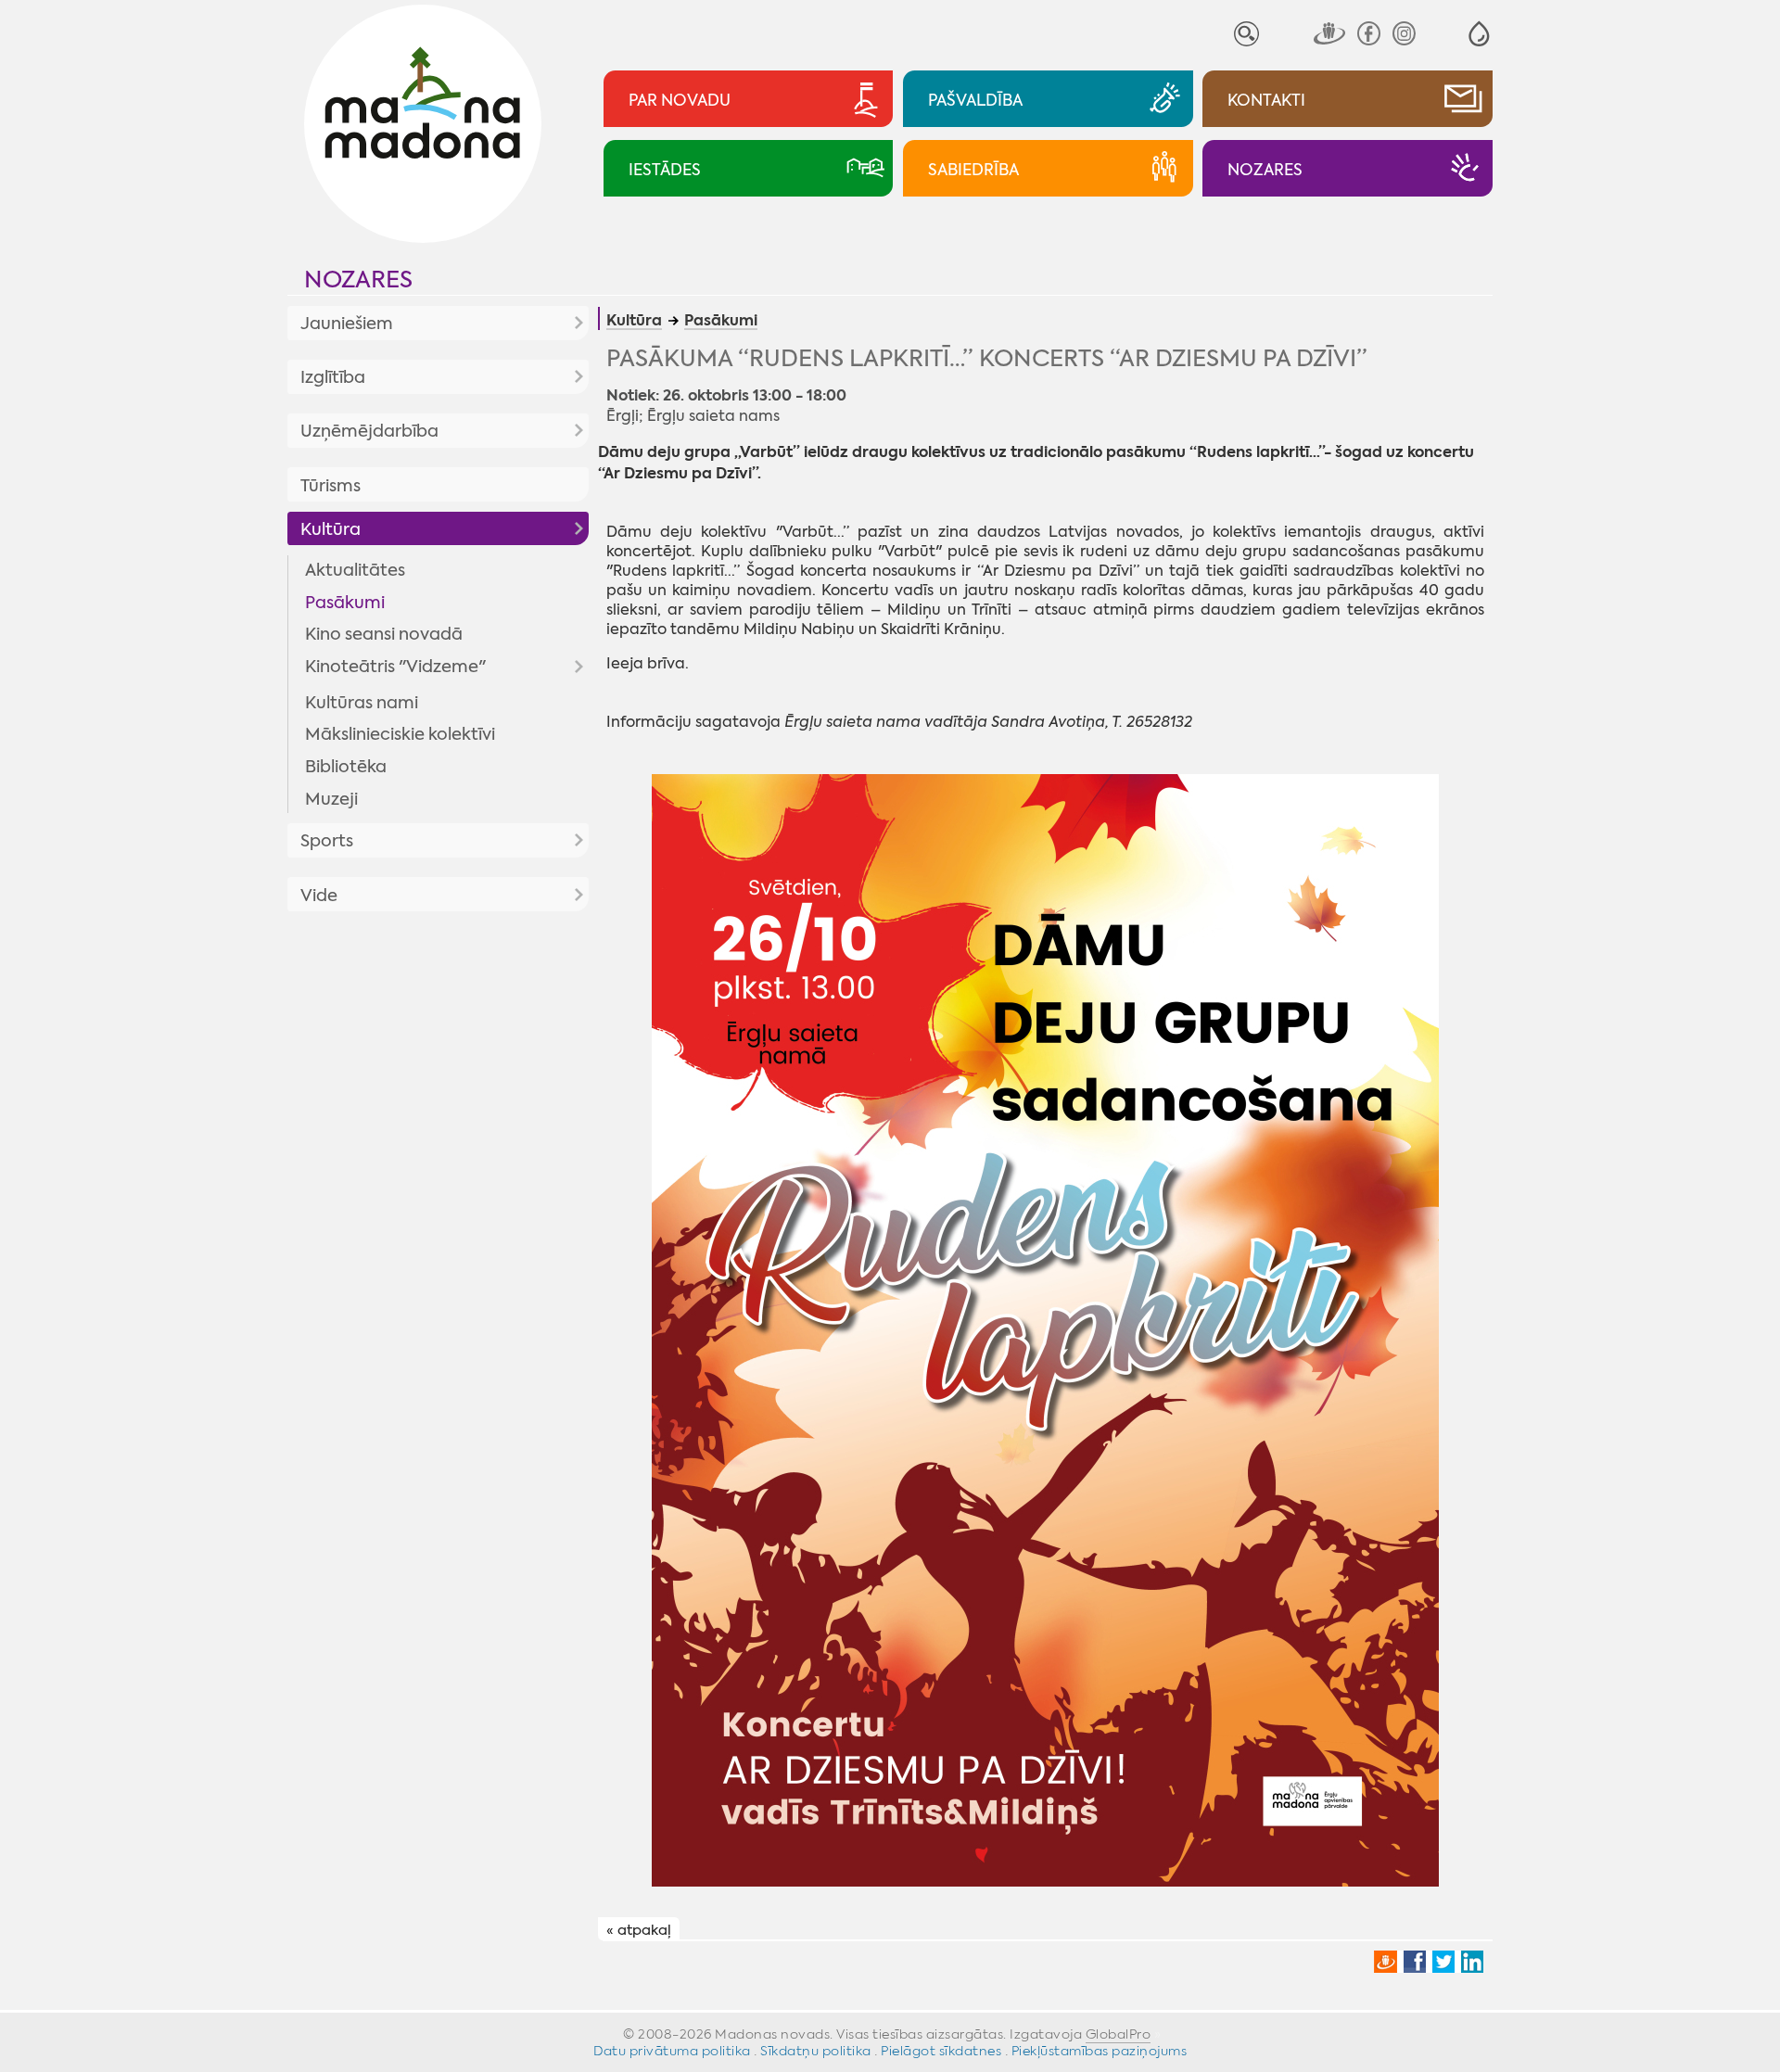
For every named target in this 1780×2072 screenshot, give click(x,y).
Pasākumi (345, 603)
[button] (1479, 34)
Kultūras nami (362, 703)
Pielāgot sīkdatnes (941, 2051)
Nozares (358, 280)
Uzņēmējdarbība (369, 431)
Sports (327, 841)
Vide (319, 896)
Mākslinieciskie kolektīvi (400, 734)
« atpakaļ (639, 1930)
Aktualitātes (355, 570)
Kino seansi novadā (384, 634)
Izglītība (333, 377)
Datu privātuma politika (672, 2051)
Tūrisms (331, 486)
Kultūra (331, 529)
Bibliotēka (346, 767)
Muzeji (331, 799)
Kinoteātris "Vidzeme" (395, 667)
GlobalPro (1119, 2034)
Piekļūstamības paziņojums (1100, 2051)
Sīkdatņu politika (816, 2051)
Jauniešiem (347, 324)
